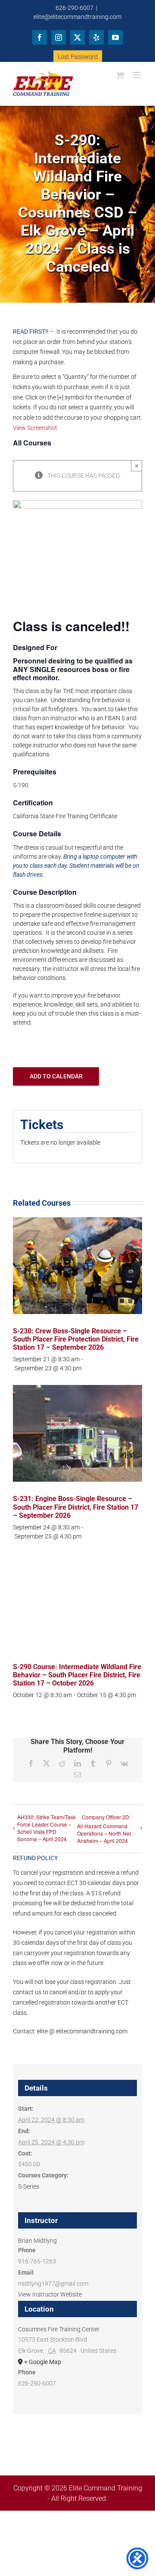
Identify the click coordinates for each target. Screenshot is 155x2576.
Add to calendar (56, 1076)
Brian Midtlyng (37, 2241)
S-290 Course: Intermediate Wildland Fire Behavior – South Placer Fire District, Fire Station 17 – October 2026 (77, 1675)
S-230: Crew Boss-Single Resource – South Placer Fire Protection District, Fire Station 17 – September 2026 (76, 1339)
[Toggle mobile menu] (138, 75)
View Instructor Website (50, 2294)
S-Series (29, 2186)
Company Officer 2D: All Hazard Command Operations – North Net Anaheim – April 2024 (104, 1829)
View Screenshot (35, 428)
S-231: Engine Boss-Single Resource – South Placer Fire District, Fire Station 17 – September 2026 (76, 1507)
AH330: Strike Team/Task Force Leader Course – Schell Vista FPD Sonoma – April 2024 (46, 1828)
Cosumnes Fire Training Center (59, 2329)
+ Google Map (43, 2362)
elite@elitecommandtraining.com (77, 17)
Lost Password (78, 57)
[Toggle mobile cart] (120, 75)
